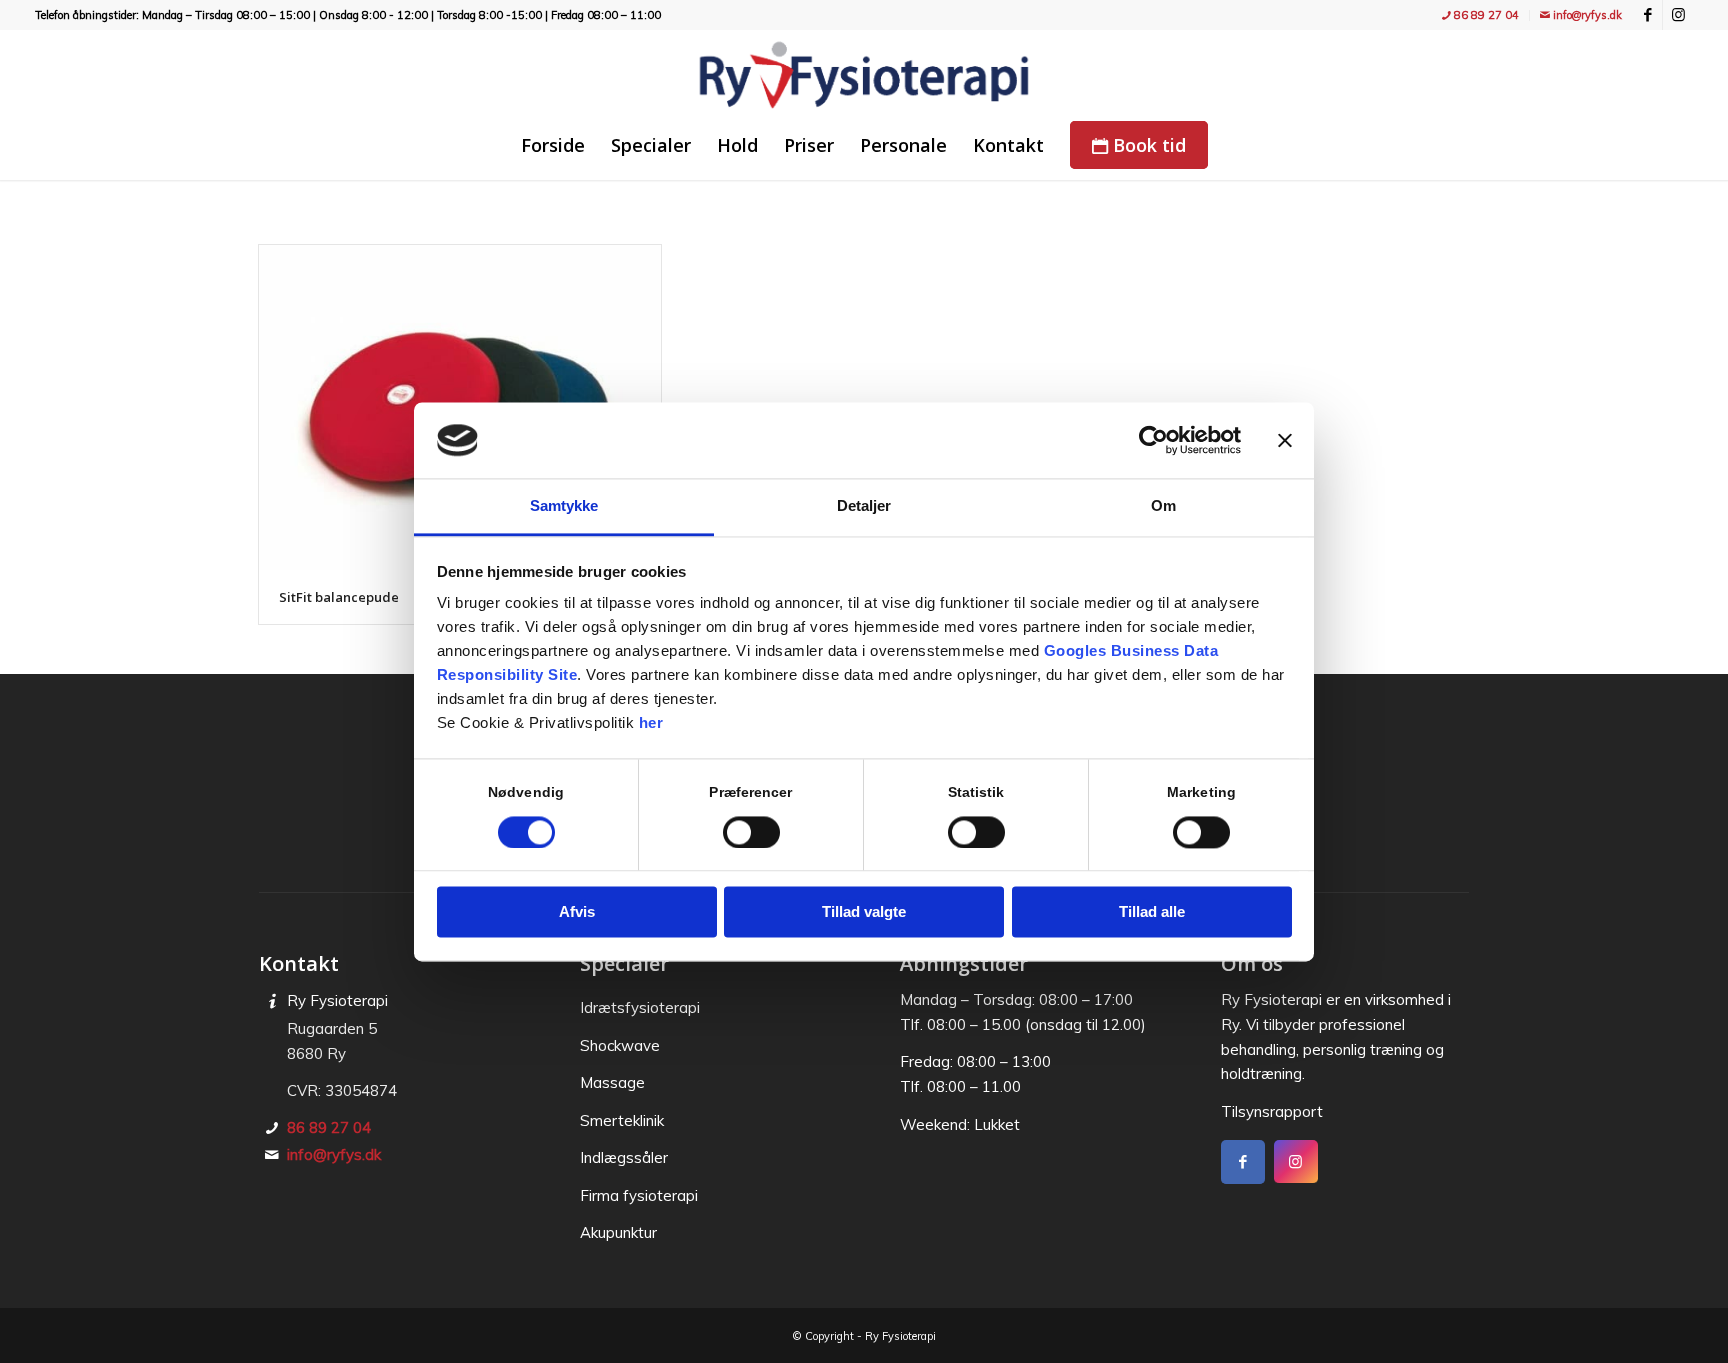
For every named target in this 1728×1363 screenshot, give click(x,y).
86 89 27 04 (1485, 15)
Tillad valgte (864, 912)
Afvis (577, 912)
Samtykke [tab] (564, 506)
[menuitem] (1481, 15)
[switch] (751, 832)
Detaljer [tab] (864, 506)
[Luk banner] (1285, 440)
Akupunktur (618, 1232)
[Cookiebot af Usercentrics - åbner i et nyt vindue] (1153, 440)
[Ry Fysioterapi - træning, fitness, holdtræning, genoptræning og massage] (864, 75)
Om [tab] (1163, 506)
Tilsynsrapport (1272, 1111)
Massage (612, 1082)
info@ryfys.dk (1586, 15)
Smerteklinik (622, 1120)
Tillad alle (1152, 912)
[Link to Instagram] (1678, 15)
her (651, 723)
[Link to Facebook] (1647, 15)
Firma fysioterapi (639, 1195)
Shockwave (620, 1045)
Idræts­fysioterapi (640, 1007)
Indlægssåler (624, 1157)
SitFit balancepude (339, 597)
